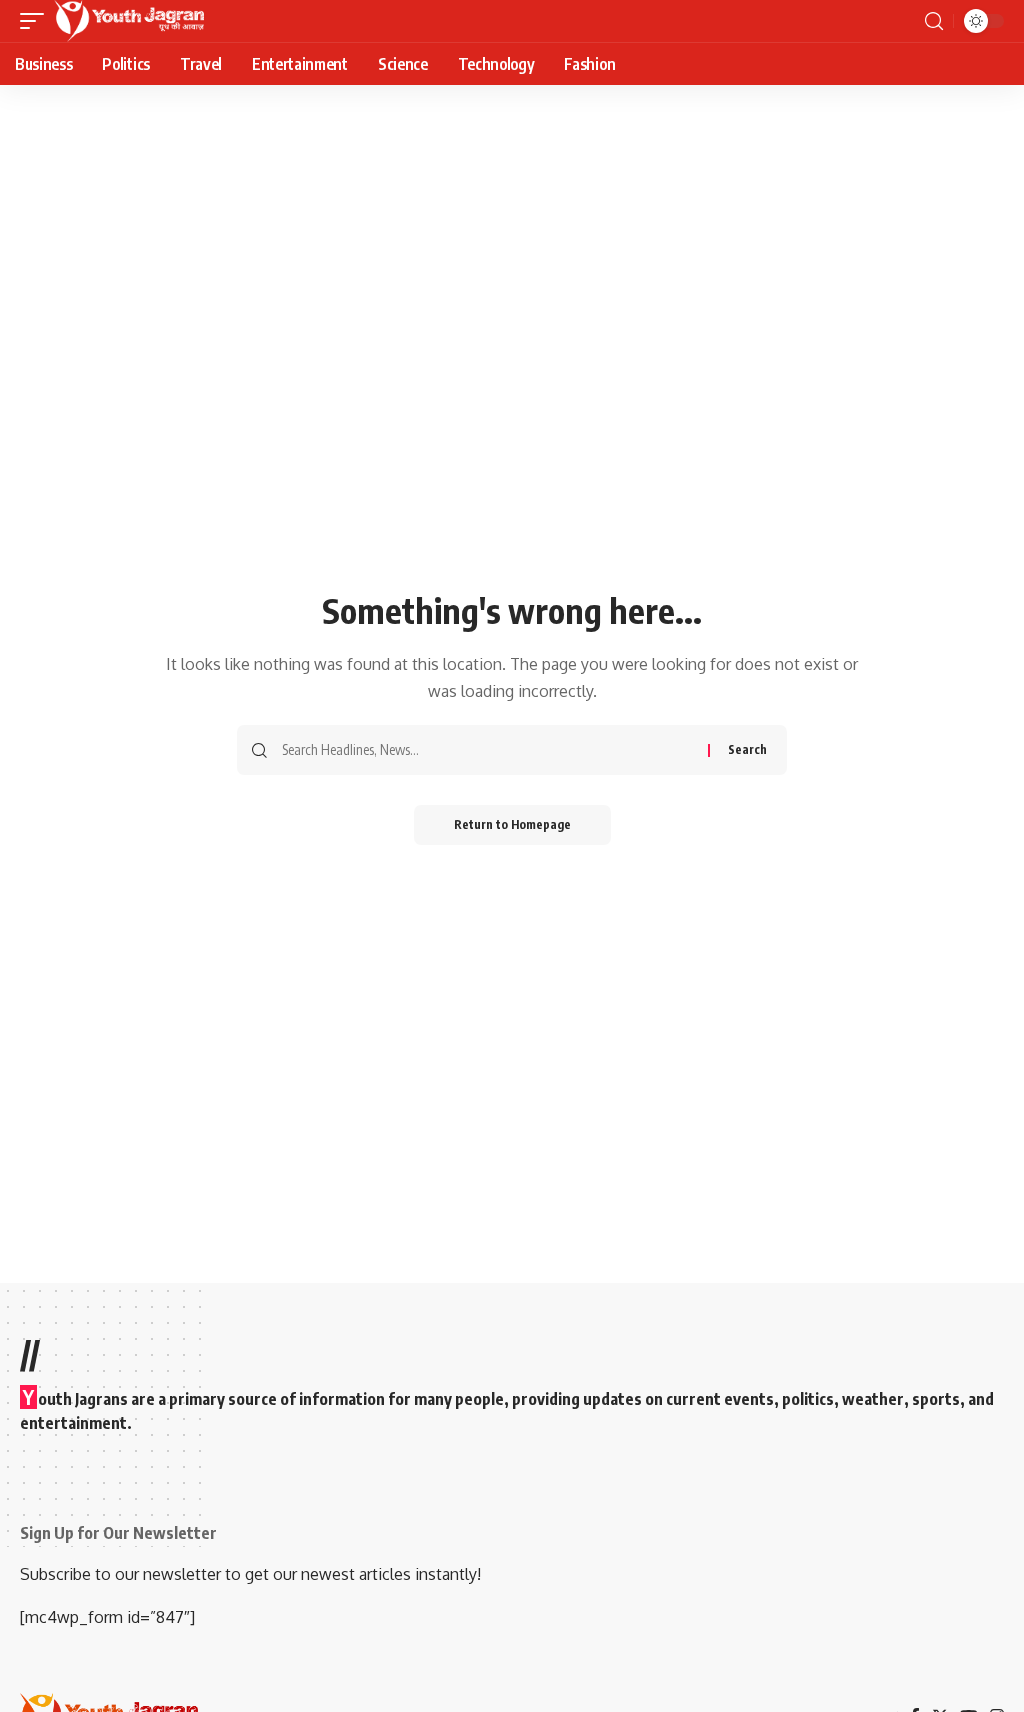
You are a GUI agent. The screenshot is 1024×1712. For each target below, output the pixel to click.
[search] (934, 21)
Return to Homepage (512, 824)
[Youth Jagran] (129, 21)
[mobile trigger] (37, 21)
